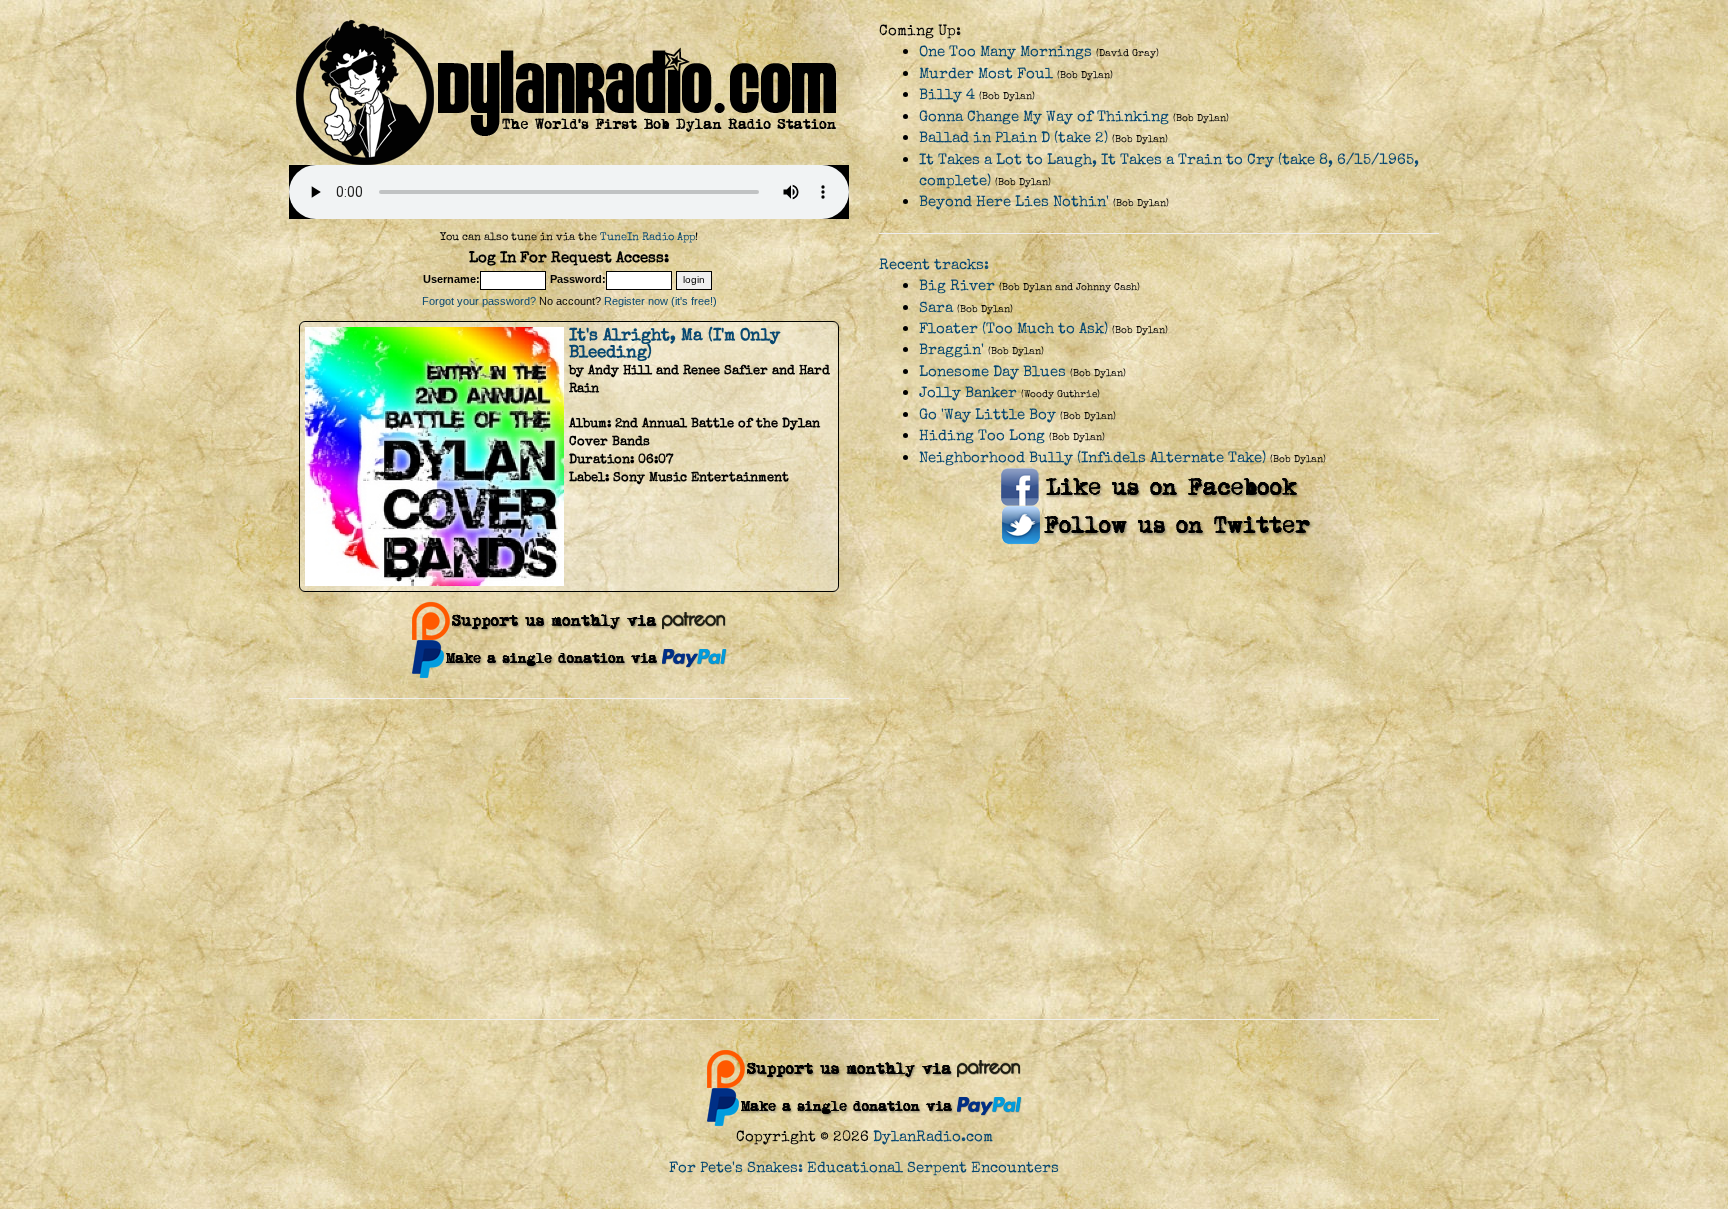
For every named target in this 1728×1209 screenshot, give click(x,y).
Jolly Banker (968, 392)
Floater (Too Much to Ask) (1013, 328)
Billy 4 (947, 94)
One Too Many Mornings (1005, 51)
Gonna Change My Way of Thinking (1044, 116)
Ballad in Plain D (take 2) (1013, 137)
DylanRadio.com (933, 1136)
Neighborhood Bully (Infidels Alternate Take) (1092, 457)
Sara (936, 307)
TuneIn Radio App (647, 236)
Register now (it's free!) (660, 301)
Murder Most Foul (986, 73)
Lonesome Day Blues (992, 371)
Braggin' (951, 349)
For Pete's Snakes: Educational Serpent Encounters (864, 1167)
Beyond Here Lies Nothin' (1014, 201)
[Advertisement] (864, 859)
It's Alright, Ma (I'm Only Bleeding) (674, 343)
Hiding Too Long (982, 435)
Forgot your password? (479, 301)
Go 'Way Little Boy (987, 414)
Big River (957, 285)
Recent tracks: (934, 264)
